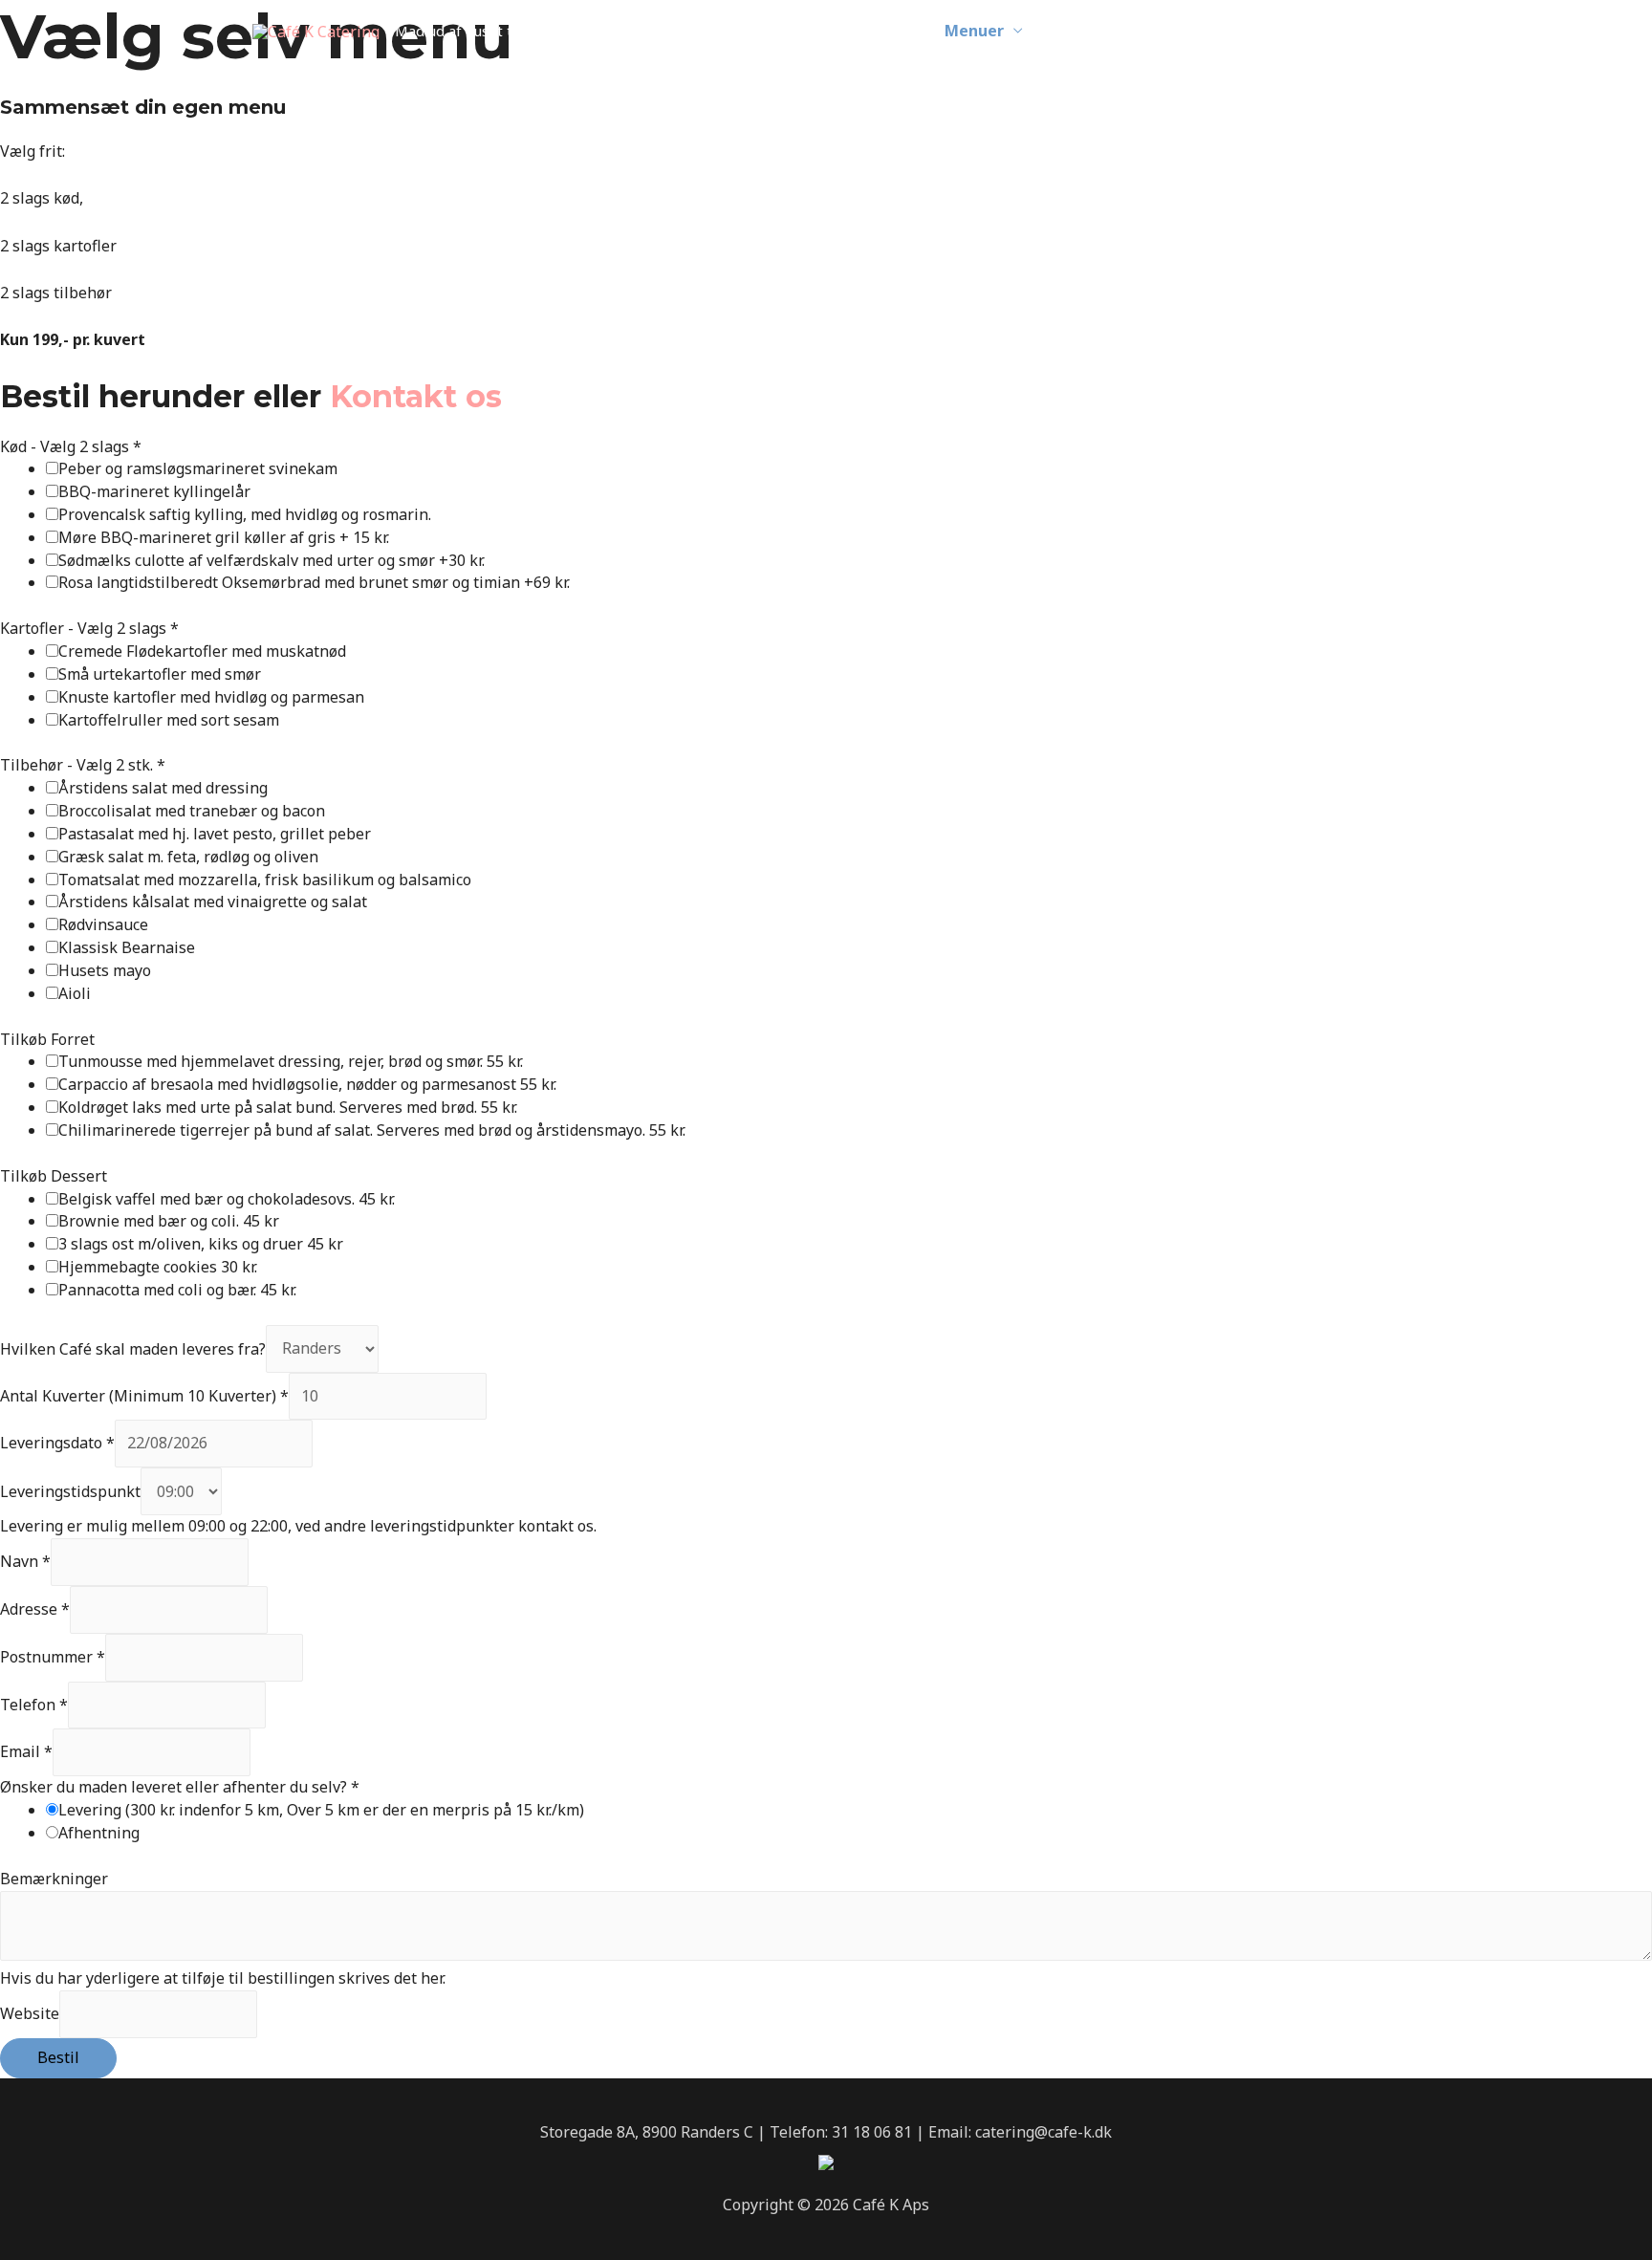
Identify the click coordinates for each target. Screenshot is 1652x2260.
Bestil (58, 2057)
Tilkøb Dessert (54, 1176)
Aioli (75, 993)
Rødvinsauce (103, 924)
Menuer (974, 31)
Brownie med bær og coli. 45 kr (169, 1221)
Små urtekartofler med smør (160, 674)
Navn (25, 1561)
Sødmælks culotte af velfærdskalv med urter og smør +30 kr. (272, 560)
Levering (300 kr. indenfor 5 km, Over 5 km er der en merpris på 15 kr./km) (321, 1810)
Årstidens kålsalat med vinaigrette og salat (213, 902)
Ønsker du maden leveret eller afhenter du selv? (180, 1787)
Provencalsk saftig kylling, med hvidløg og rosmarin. (245, 514)
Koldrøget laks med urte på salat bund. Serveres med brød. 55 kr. (288, 1107)
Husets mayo (105, 970)
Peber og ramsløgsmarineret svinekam (198, 468)
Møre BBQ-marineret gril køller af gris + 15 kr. (224, 537)
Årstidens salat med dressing (163, 788)
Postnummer (53, 1657)
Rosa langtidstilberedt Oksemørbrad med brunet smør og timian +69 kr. (314, 582)
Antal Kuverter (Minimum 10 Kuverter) (144, 1396)
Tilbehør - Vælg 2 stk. (83, 765)
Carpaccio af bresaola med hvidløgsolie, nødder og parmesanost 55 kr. (307, 1084)
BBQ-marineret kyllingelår (154, 491)
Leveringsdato (57, 1443)
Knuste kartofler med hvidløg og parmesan (211, 697)
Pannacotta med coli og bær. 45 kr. (177, 1290)
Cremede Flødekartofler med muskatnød (202, 651)
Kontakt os (416, 396)
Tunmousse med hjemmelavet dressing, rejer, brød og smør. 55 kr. (291, 1061)
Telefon (34, 1705)
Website (30, 2013)
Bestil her (1325, 31)
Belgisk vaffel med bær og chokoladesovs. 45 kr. (227, 1199)
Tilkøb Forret (47, 1039)
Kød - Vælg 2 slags (71, 446)
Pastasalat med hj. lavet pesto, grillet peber (215, 834)
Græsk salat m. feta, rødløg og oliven (188, 857)
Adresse (35, 1609)
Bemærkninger (54, 1879)
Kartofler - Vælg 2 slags (89, 628)
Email (26, 1751)
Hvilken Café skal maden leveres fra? (133, 1348)
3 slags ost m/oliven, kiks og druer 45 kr (201, 1244)
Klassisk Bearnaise (127, 947)
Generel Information (1134, 31)
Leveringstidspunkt (70, 1491)
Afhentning (99, 1833)
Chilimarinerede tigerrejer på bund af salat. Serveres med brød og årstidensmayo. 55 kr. (372, 1130)
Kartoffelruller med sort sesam (169, 720)
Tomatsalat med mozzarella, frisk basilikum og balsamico (265, 880)
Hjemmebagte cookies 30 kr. (158, 1267)
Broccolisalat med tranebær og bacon (192, 811)
